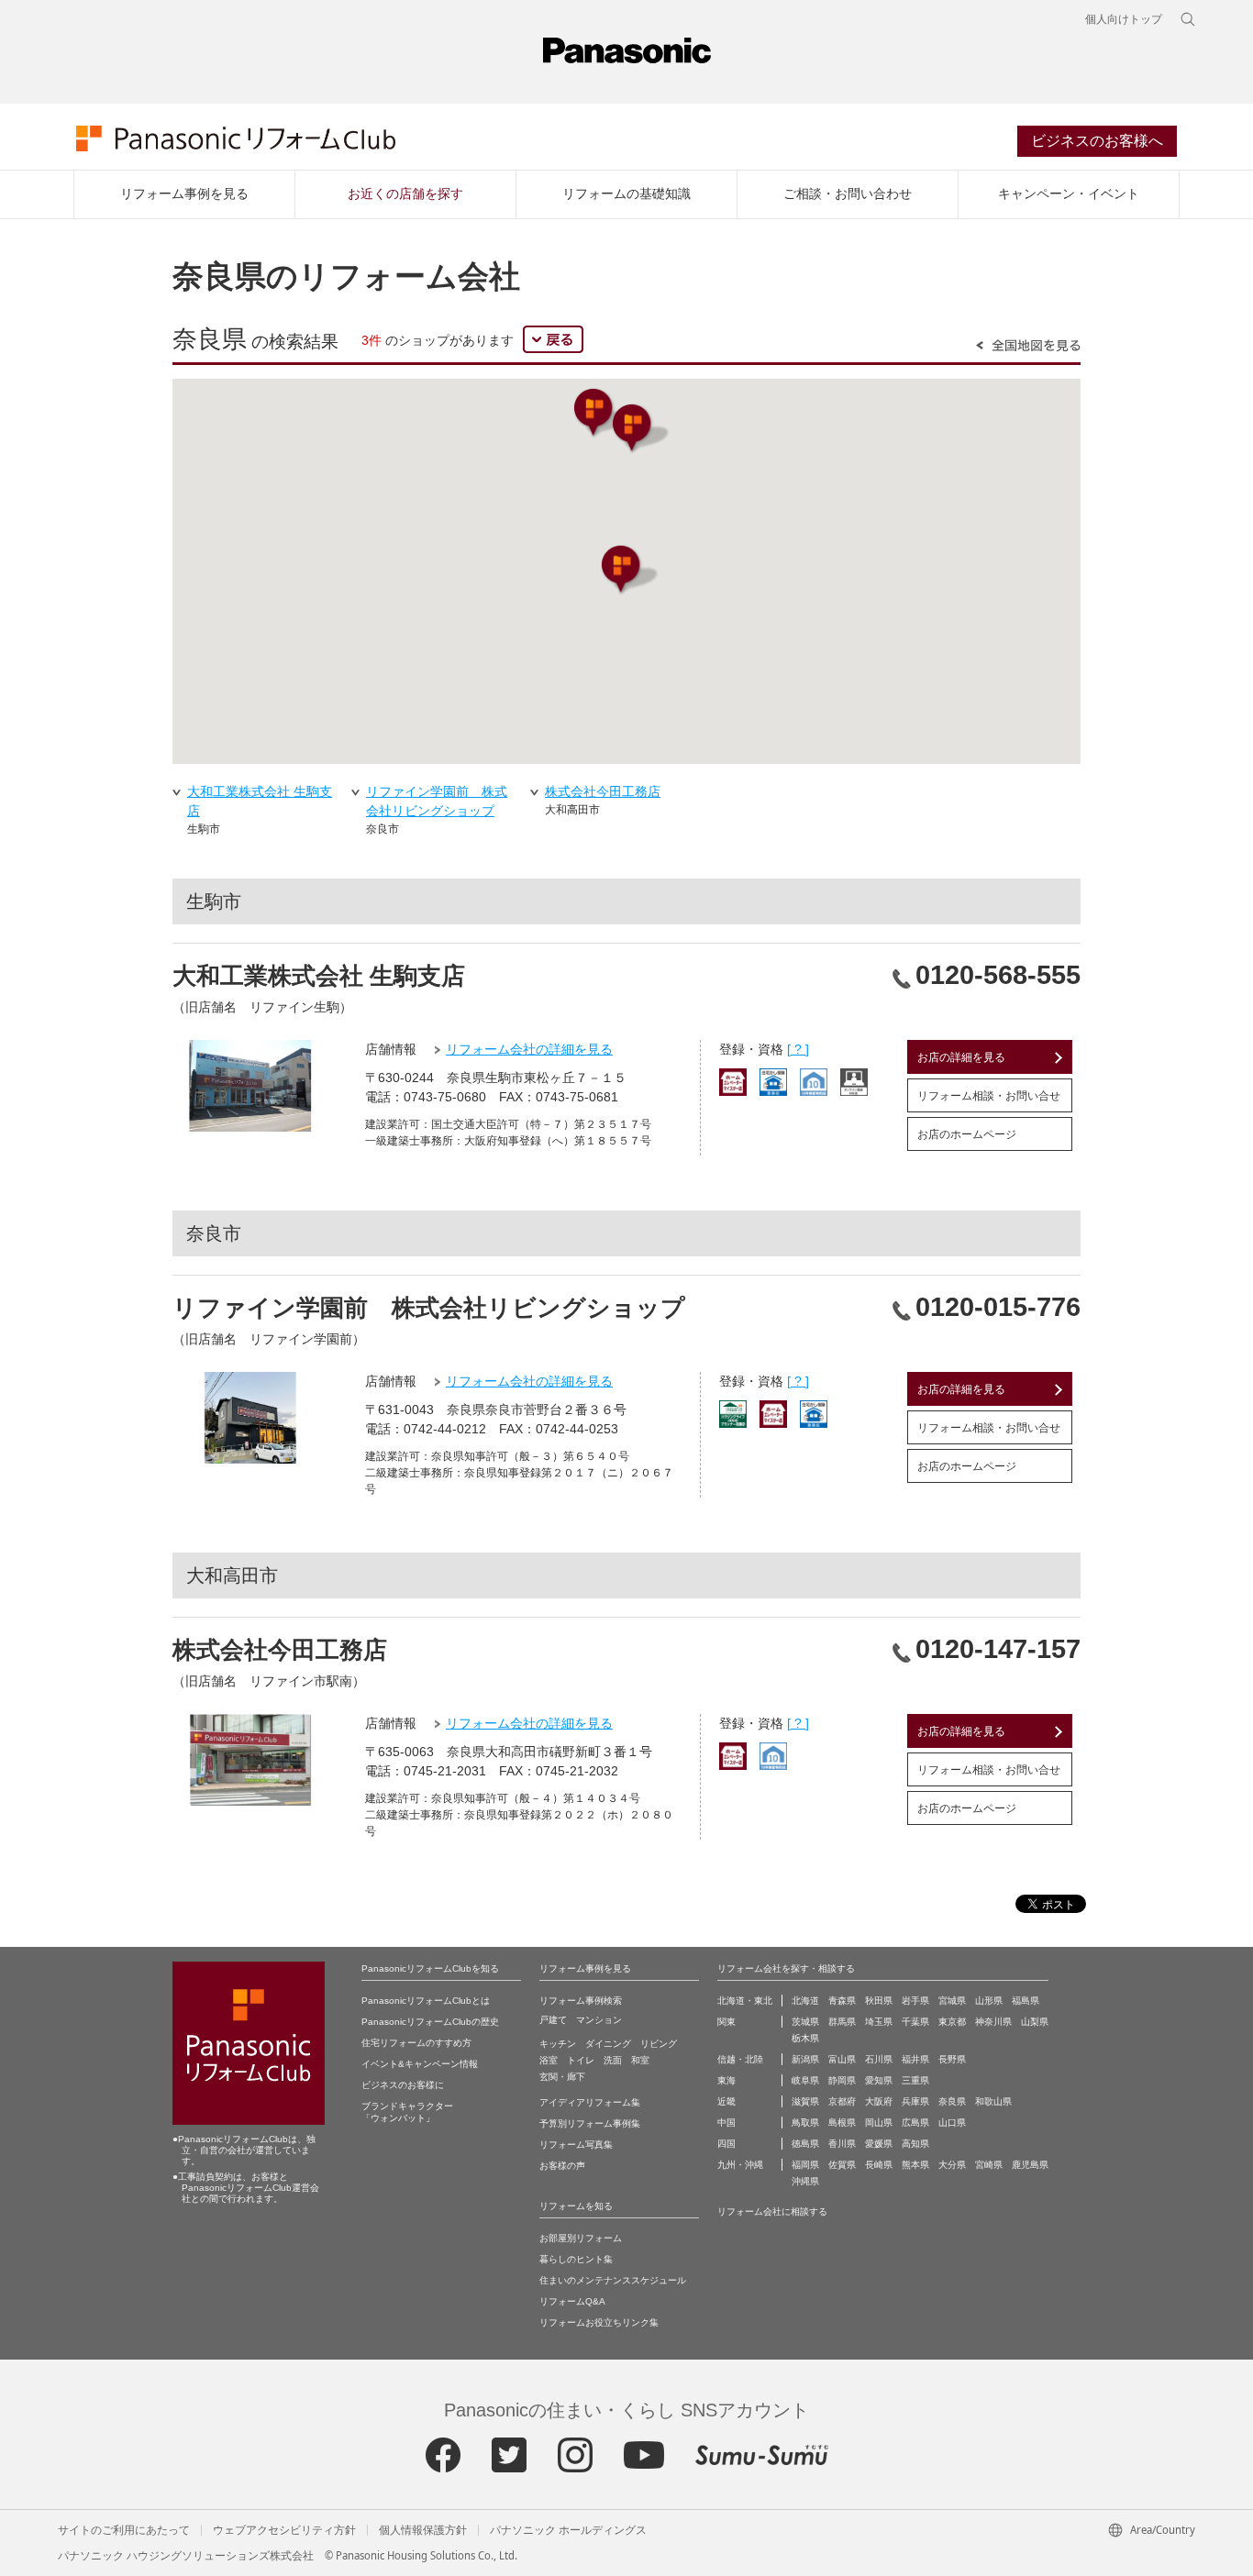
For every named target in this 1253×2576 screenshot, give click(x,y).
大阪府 (879, 2101)
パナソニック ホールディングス (568, 2530)
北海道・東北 (745, 2001)
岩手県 (915, 2001)
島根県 (842, 2123)
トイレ (581, 2060)
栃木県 (805, 2038)
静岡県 (842, 2080)
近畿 (726, 2101)
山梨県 (1035, 2022)
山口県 (952, 2123)
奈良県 (952, 2101)
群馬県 (842, 2022)
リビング (659, 2044)
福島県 (1026, 2001)
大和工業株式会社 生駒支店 (260, 801)
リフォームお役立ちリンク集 (599, 2322)
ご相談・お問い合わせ (848, 193)
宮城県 (952, 2001)
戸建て (553, 2020)
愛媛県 (879, 2144)
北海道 (805, 2001)
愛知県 (879, 2080)
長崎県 (879, 2165)
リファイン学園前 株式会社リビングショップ (437, 801)
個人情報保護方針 (423, 2530)
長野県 (952, 2059)
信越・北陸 (740, 2059)
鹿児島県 (1030, 2165)
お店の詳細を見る (961, 1057)
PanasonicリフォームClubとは (426, 2001)
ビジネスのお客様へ (1097, 141)
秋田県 (879, 2001)
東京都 (952, 2022)
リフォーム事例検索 (581, 2001)
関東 (726, 2022)
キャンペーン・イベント (1069, 193)
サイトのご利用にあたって (124, 2530)
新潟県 (805, 2059)
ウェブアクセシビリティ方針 (284, 2530)
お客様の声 (562, 2166)
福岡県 (805, 2165)
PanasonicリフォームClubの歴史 (430, 2022)
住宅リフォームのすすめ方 (416, 2043)
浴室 (549, 2060)
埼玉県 (879, 2022)
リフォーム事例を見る (184, 193)
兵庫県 (915, 2101)
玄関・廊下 (562, 2077)
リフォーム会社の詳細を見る (529, 1049)
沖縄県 (805, 2181)
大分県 (952, 2165)
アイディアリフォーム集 (590, 2102)
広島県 (915, 2123)
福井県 (915, 2059)
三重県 (915, 2080)
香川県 (842, 2144)
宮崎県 (989, 2165)
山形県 (989, 2001)
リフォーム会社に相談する (772, 2211)
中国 (726, 2123)
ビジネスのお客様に (403, 2085)
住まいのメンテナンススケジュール (613, 2280)
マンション (599, 2020)
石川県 (879, 2059)
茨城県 (805, 2022)
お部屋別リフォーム (581, 2238)
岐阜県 (805, 2080)
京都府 (842, 2101)
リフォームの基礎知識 (626, 193)
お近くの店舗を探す (405, 193)
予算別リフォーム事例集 (590, 2123)
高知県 (915, 2144)
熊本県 (915, 2165)
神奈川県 (993, 2022)
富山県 (842, 2059)
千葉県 (915, 2022)
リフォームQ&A (572, 2301)
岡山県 (879, 2123)
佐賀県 (842, 2165)
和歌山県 (993, 2101)
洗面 (613, 2060)
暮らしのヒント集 (576, 2259)
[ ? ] (798, 1049)
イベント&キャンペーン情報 (420, 2064)
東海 (726, 2080)
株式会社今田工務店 (603, 791)
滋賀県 (805, 2101)
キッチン (558, 2044)
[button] (602, 413)
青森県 (842, 2001)
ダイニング (608, 2044)
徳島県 (805, 2144)
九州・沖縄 (740, 2165)
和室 (640, 2060)
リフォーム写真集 (576, 2145)
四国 (726, 2144)
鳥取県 (805, 2123)
